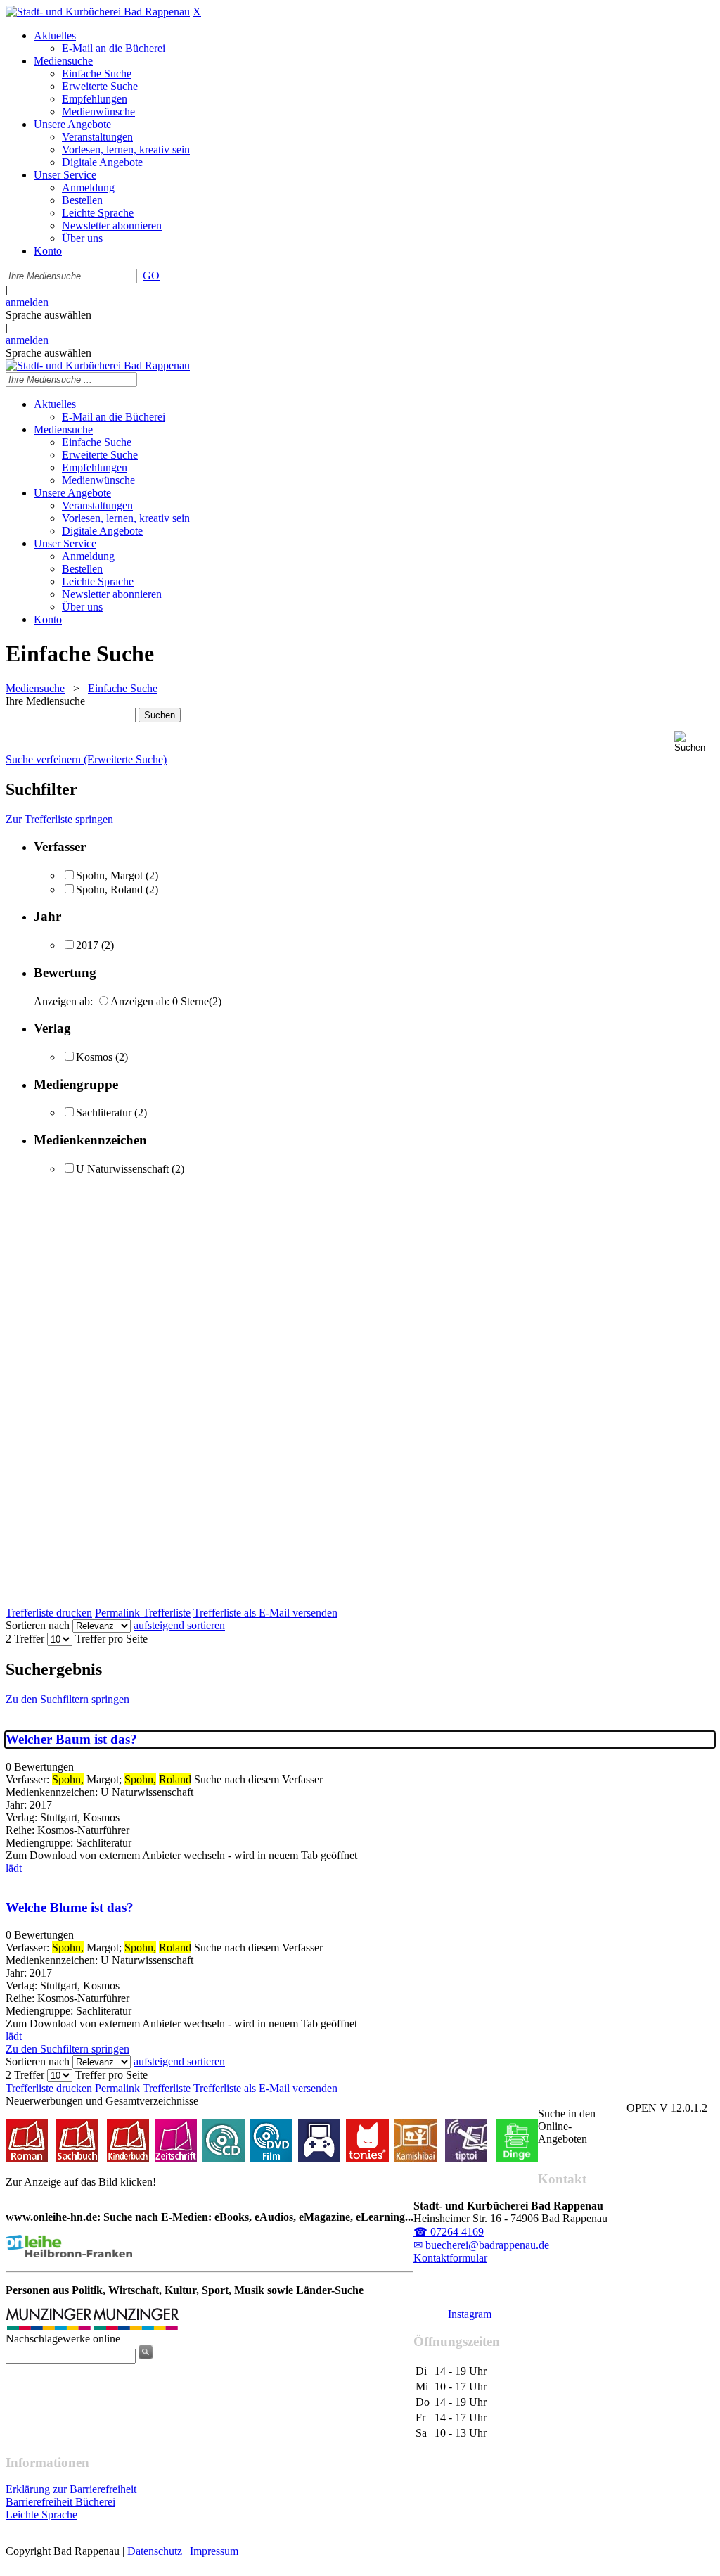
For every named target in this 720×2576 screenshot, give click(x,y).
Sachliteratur (104, 1112)
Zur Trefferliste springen (59, 819)
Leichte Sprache (41, 2514)
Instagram (468, 2314)
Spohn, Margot (109, 875)
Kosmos (94, 1057)
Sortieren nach (38, 1625)
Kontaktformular (450, 2258)
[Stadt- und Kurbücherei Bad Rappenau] (98, 12)
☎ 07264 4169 (449, 2232)
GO (151, 275)
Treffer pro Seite (111, 1639)
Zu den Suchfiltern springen (67, 1699)
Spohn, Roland (109, 890)
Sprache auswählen (49, 315)
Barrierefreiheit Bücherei (60, 2502)
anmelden (27, 302)
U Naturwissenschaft (122, 1169)
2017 (87, 945)
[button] (694, 742)
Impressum (214, 2551)
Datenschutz (155, 2551)
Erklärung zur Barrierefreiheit (71, 2489)
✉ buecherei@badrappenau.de (481, 2245)
